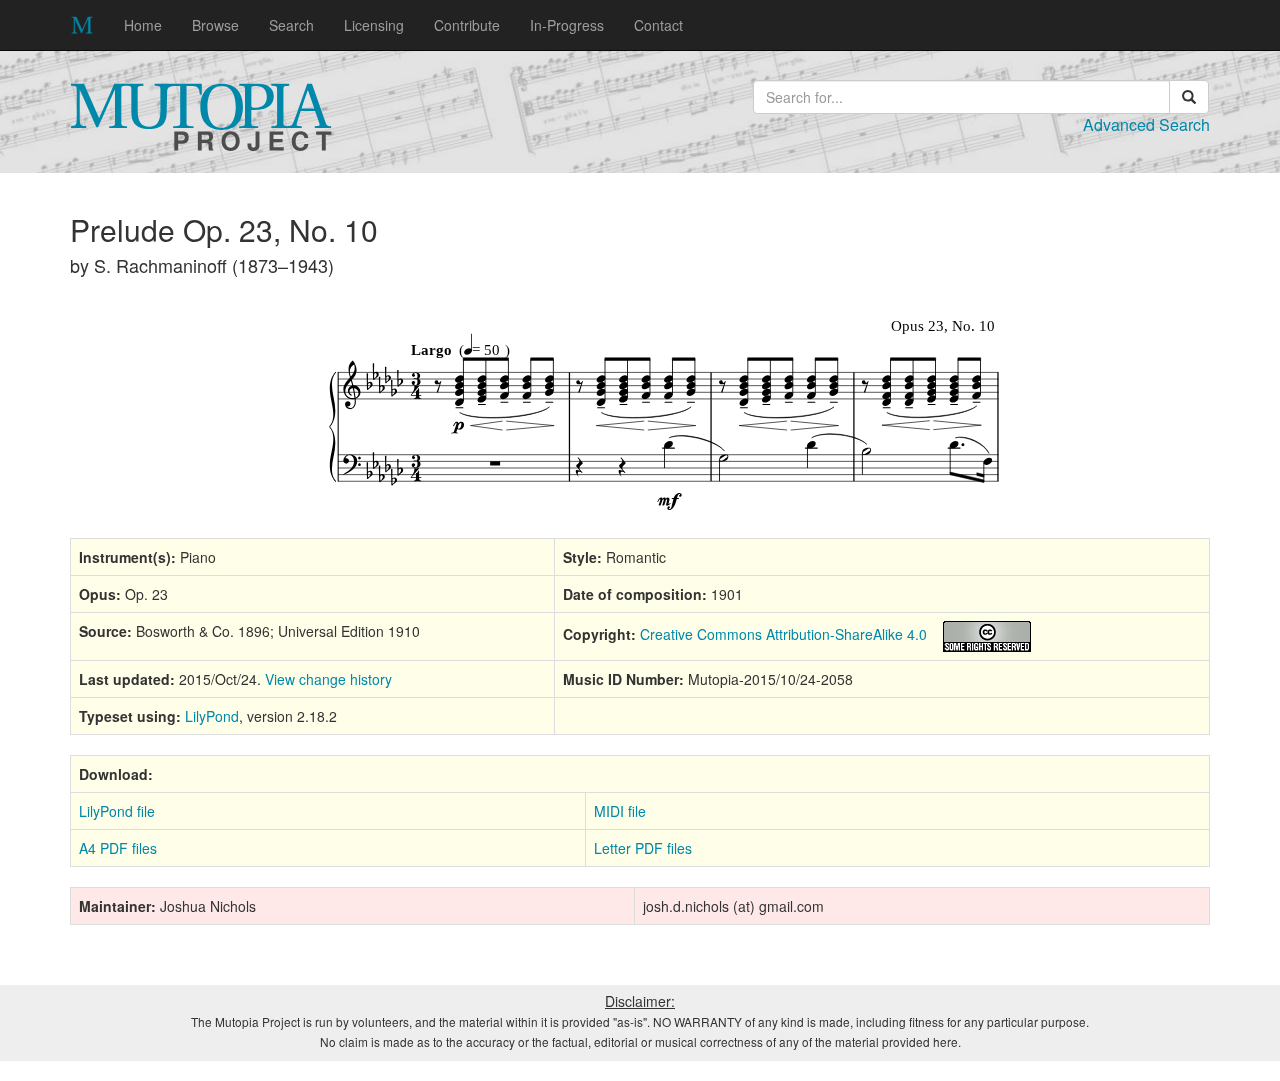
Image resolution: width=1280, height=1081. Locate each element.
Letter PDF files (643, 848)
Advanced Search (1146, 124)
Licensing (374, 25)
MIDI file (620, 811)
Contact (658, 25)
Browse (215, 25)
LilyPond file (117, 811)
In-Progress (567, 25)
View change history (328, 679)
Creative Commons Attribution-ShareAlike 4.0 (783, 634)
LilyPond (212, 716)
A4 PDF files (118, 848)
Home (143, 25)
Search (291, 25)
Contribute (467, 25)
